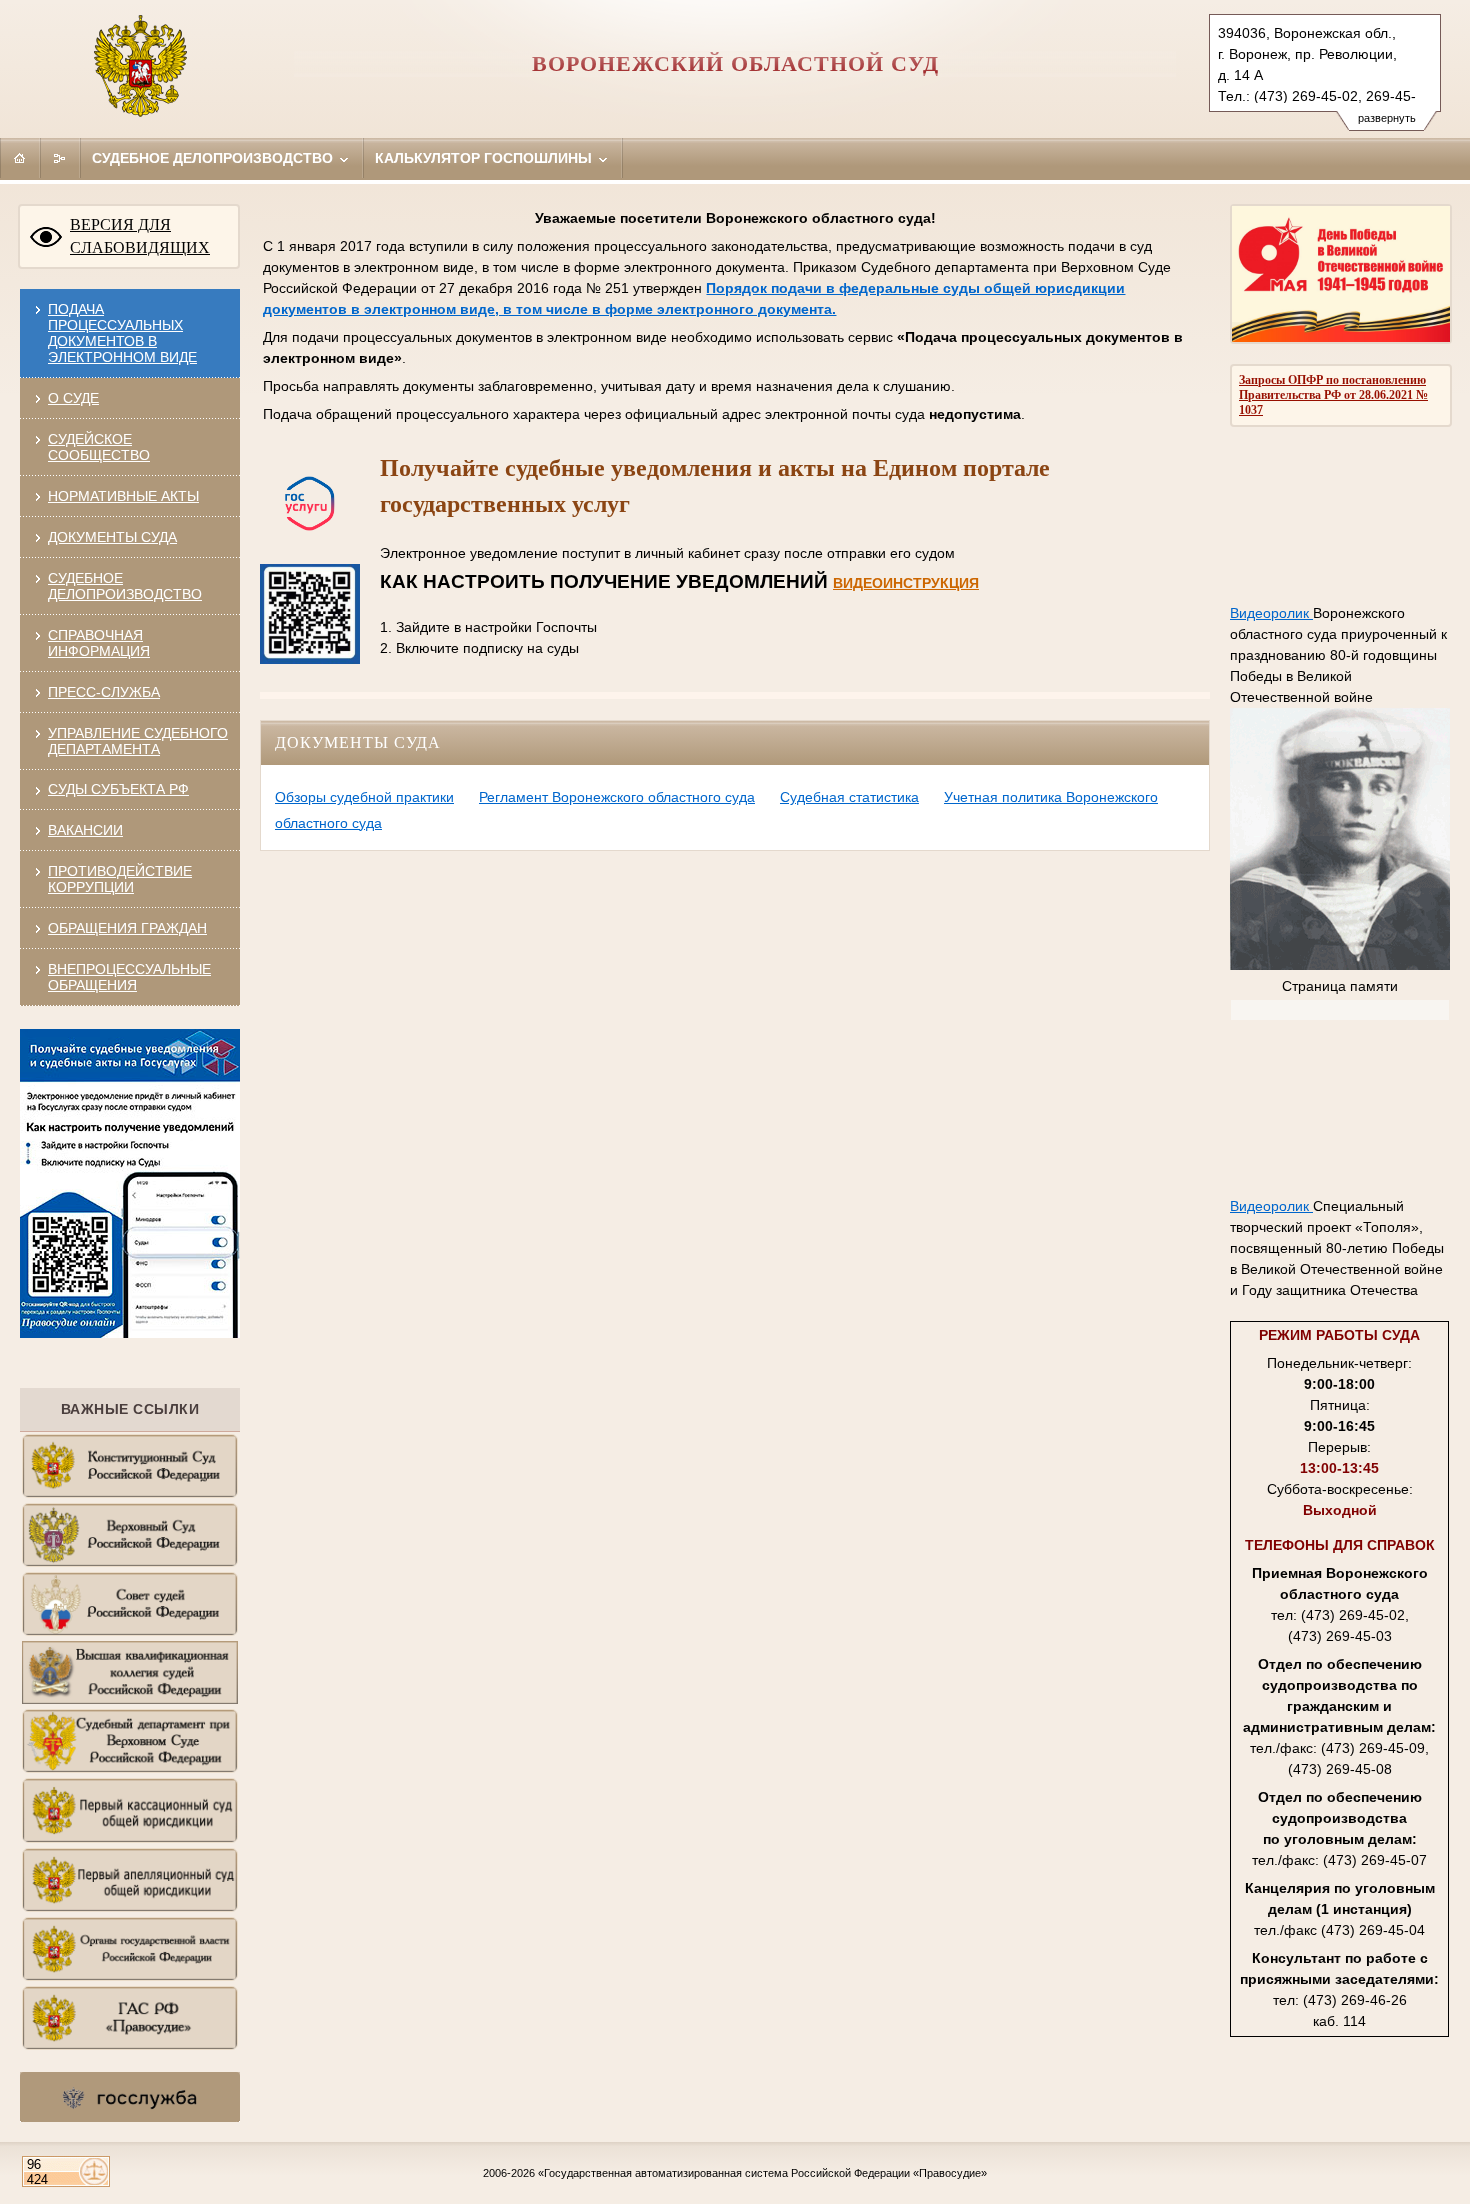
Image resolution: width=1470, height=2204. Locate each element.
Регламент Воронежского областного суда (617, 797)
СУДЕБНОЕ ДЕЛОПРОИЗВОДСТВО (125, 586)
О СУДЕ (73, 398)
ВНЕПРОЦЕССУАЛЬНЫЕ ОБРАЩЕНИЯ (129, 977)
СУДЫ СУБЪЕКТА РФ (118, 789)
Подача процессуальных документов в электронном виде (122, 333)
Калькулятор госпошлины (485, 158)
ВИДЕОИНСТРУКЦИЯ (906, 583)
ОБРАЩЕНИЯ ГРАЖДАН (127, 928)
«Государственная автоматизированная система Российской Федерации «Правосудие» (762, 2173)
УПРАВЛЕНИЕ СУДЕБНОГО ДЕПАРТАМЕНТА (138, 741)
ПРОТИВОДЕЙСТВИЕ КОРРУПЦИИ (120, 879)
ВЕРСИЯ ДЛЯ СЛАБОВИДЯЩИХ (140, 236)
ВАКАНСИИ (85, 830)
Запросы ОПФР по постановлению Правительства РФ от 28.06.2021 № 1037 (1333, 395)
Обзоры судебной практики (364, 797)
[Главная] (20, 158)
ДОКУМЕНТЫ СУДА (112, 537)
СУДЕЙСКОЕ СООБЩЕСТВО (99, 447)
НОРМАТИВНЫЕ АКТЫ (123, 496)
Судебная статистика (849, 797)
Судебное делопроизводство (214, 158)
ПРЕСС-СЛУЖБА (104, 692)
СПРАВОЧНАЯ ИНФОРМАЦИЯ (99, 643)
